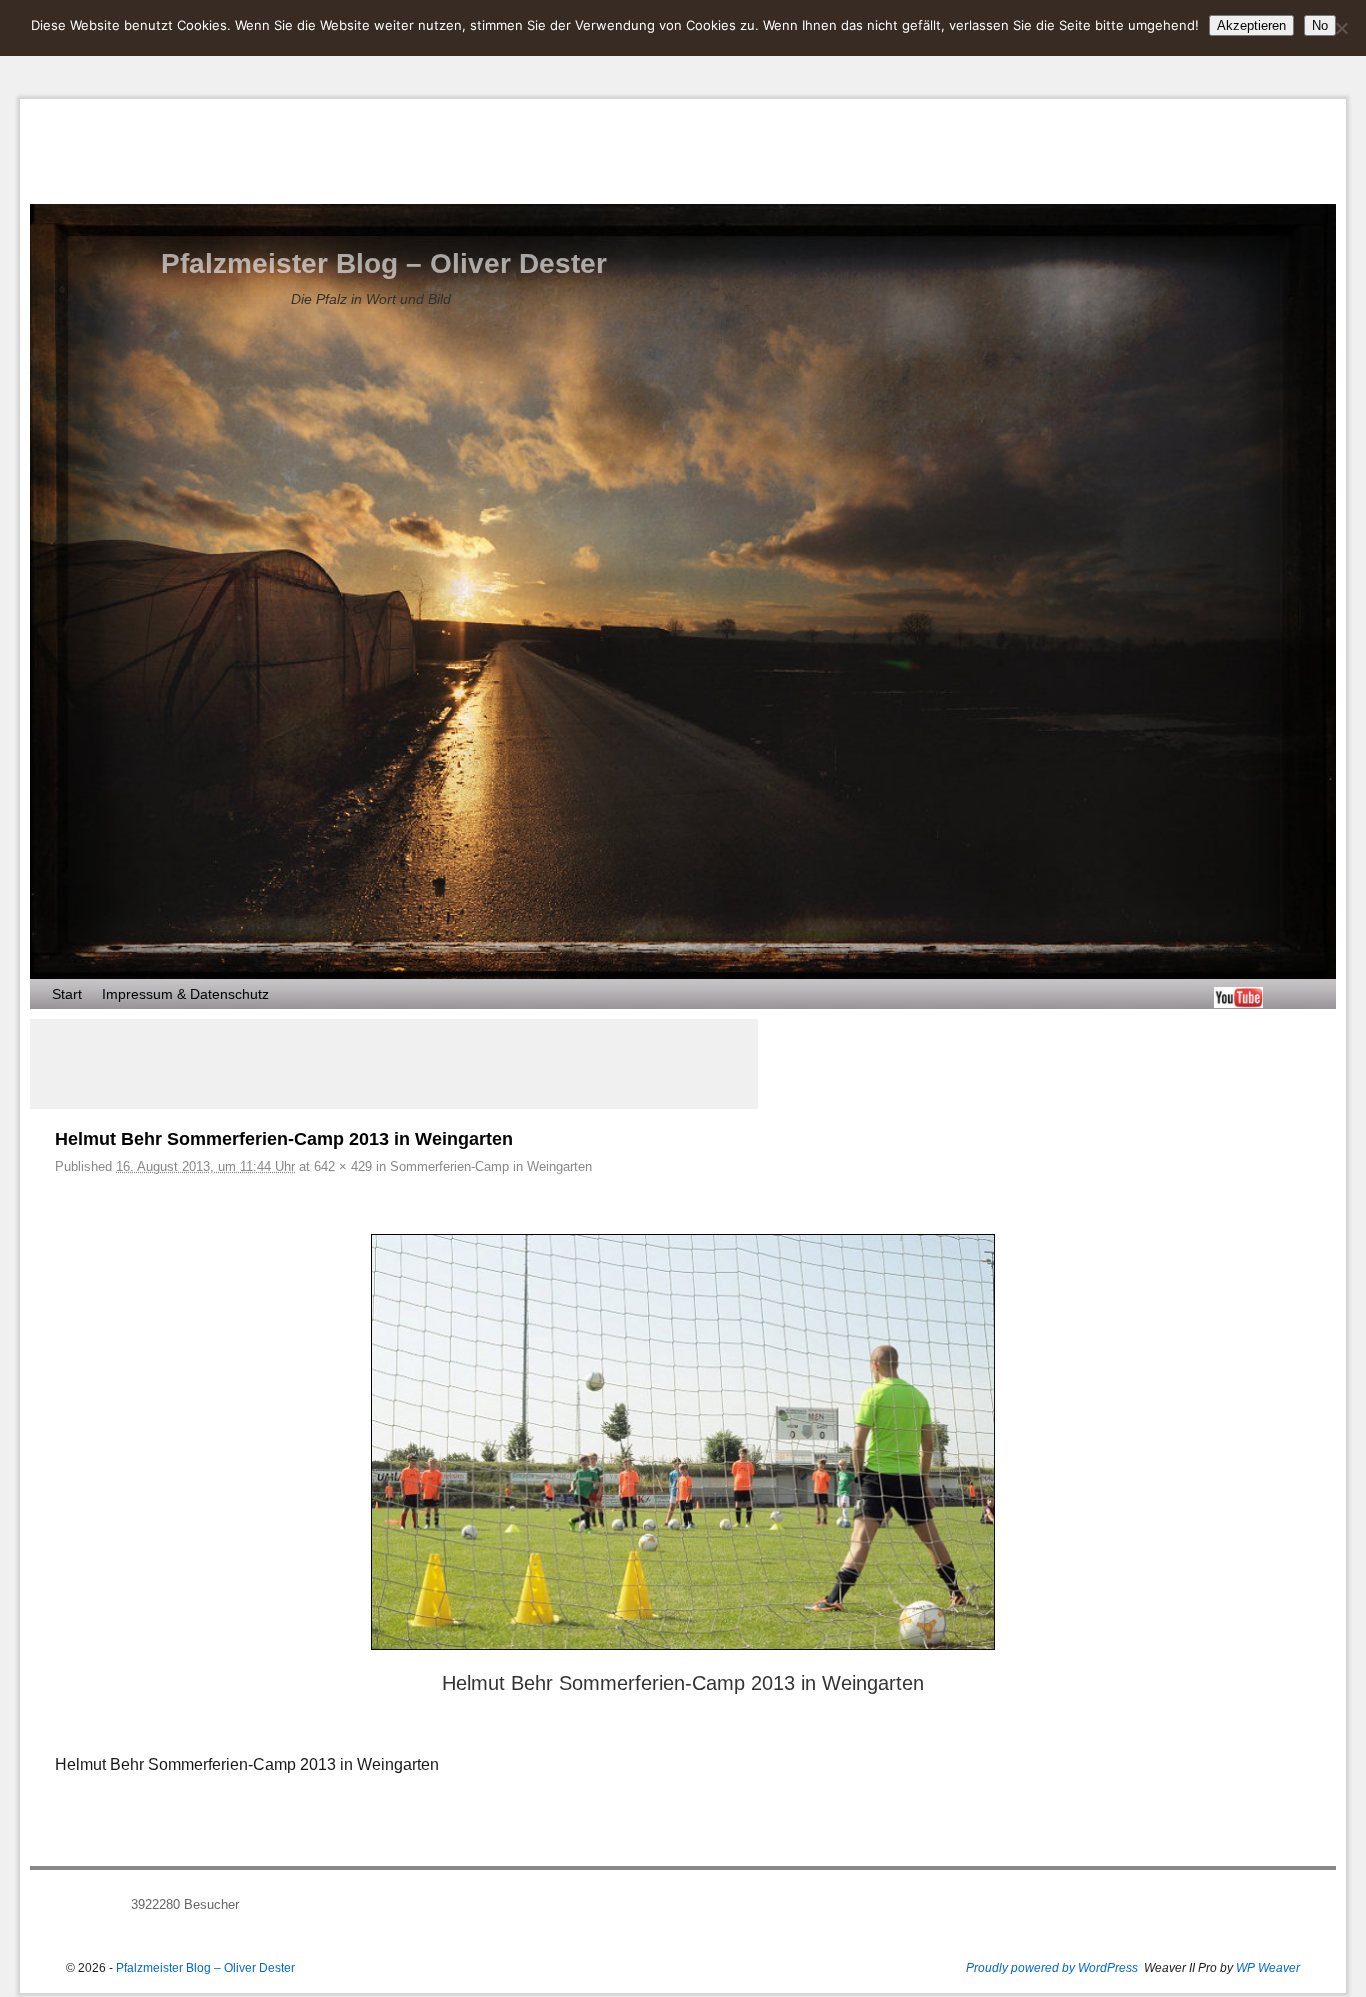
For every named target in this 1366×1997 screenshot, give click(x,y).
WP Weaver (1268, 1968)
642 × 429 (343, 1166)
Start (67, 994)
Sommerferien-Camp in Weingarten (491, 1166)
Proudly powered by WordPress (1052, 1968)
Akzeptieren (1251, 25)
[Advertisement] (394, 1064)
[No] (1341, 28)
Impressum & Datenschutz (185, 994)
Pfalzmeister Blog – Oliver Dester (384, 263)
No (1320, 25)
